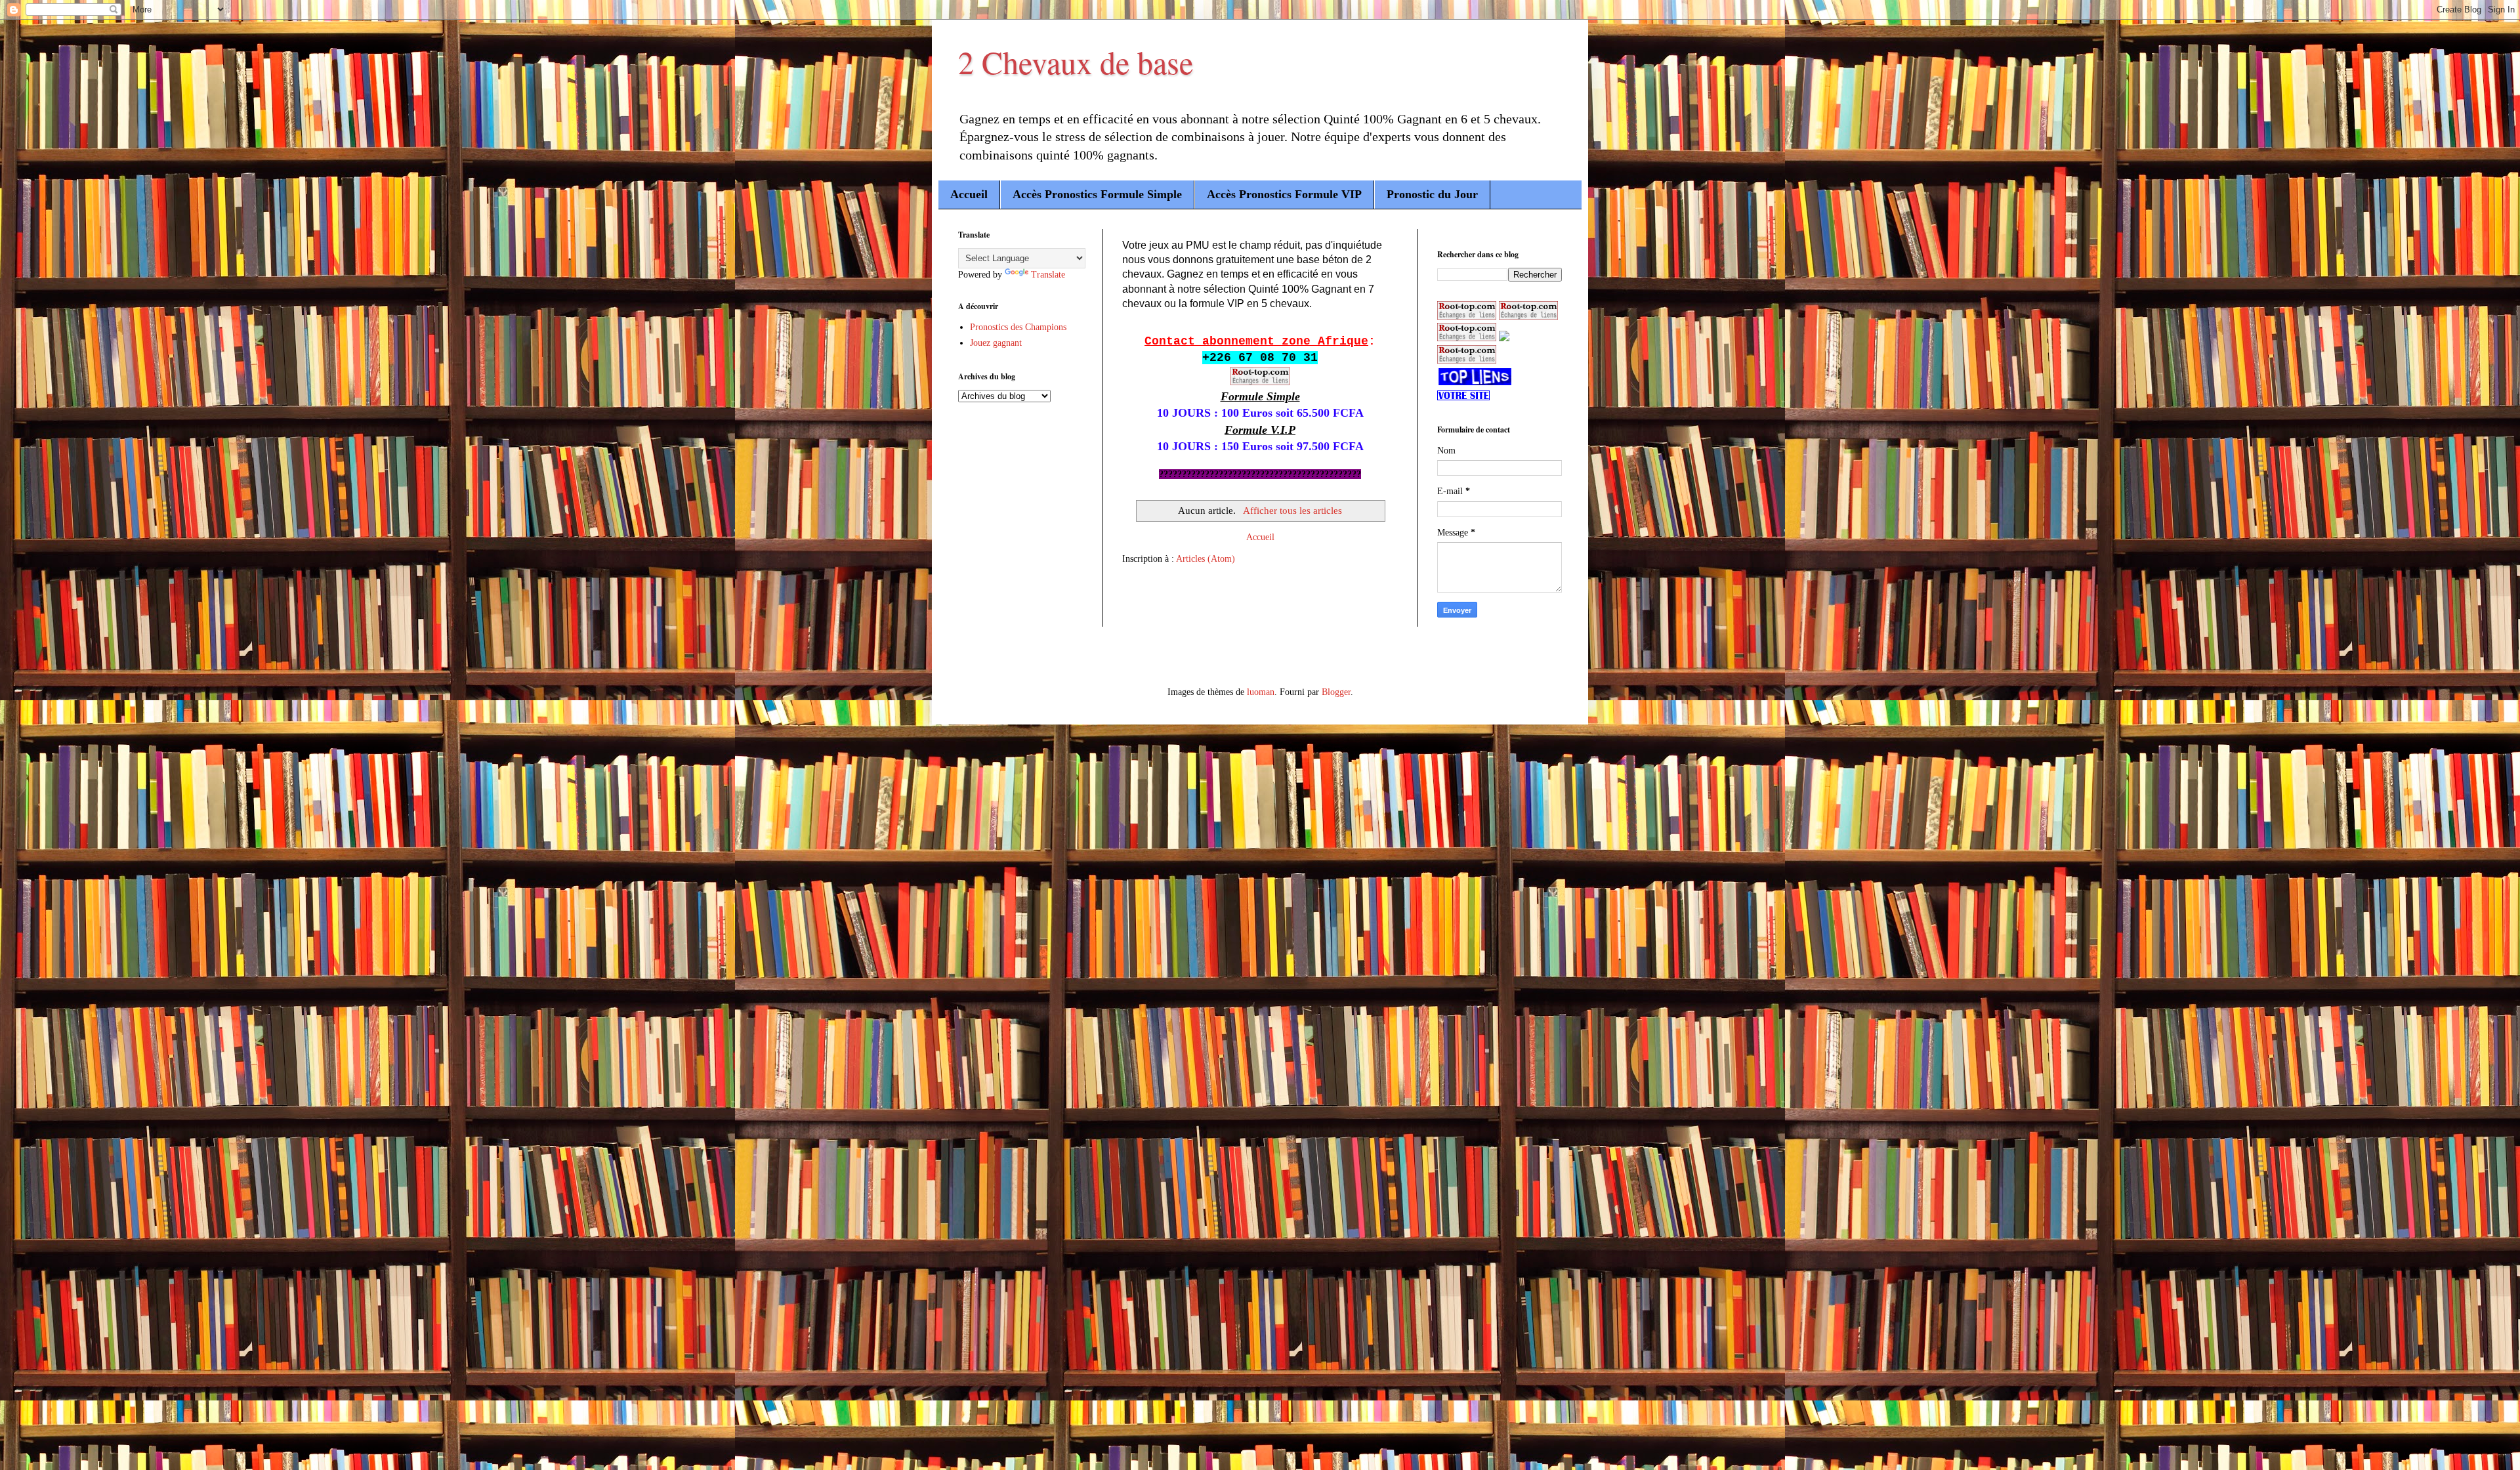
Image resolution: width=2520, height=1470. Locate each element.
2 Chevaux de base (1076, 62)
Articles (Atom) (1206, 559)
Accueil (969, 194)
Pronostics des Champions (1018, 327)
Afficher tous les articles (1292, 510)
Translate (1048, 275)
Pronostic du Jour (1432, 194)
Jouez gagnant (996, 343)
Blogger (1336, 692)
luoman (1261, 692)
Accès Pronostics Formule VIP (1284, 194)
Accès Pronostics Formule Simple (1097, 194)
